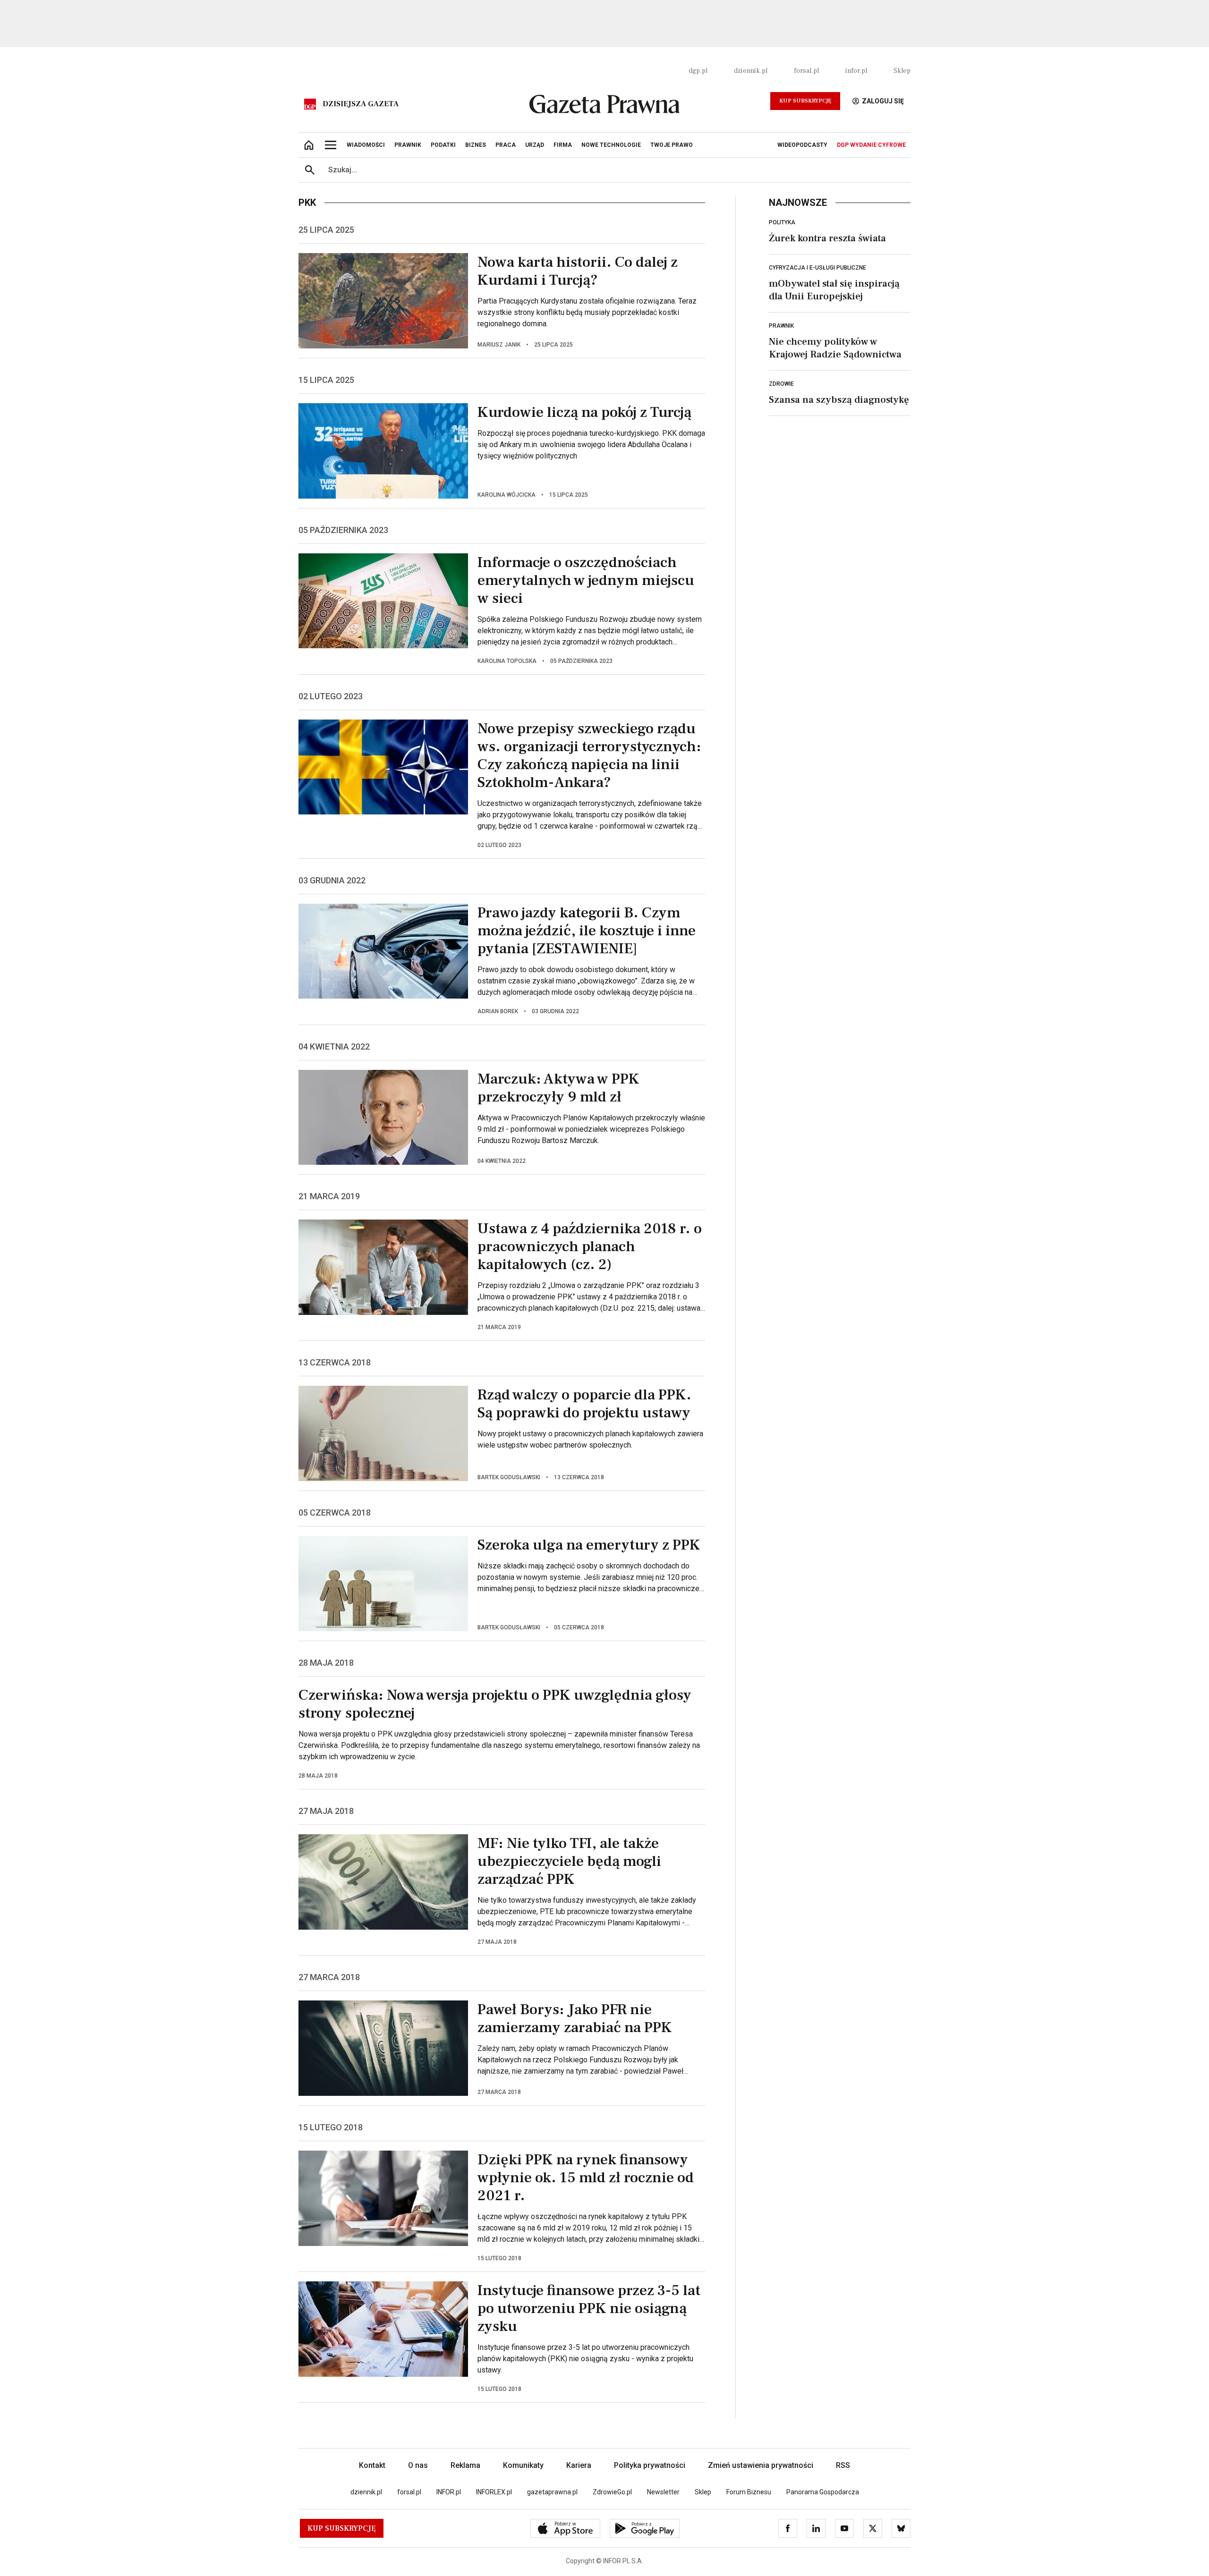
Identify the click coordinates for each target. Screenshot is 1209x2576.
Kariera (579, 2465)
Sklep (902, 71)
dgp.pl (698, 71)
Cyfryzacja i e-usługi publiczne (817, 268)
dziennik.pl (751, 71)
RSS (843, 2465)
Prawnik (781, 326)
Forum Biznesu (749, 2492)
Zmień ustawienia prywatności (761, 2465)
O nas (418, 2465)
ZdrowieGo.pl (612, 2492)
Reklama (465, 2465)
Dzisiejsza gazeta (361, 104)
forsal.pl (806, 71)
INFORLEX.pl (494, 2492)
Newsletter (663, 2492)
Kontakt (372, 2465)
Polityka (782, 222)
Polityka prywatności (650, 2465)
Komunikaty (523, 2465)
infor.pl (856, 71)
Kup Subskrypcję (805, 101)
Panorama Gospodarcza (823, 2492)
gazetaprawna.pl (552, 2492)
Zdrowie (781, 384)
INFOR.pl (449, 2492)
